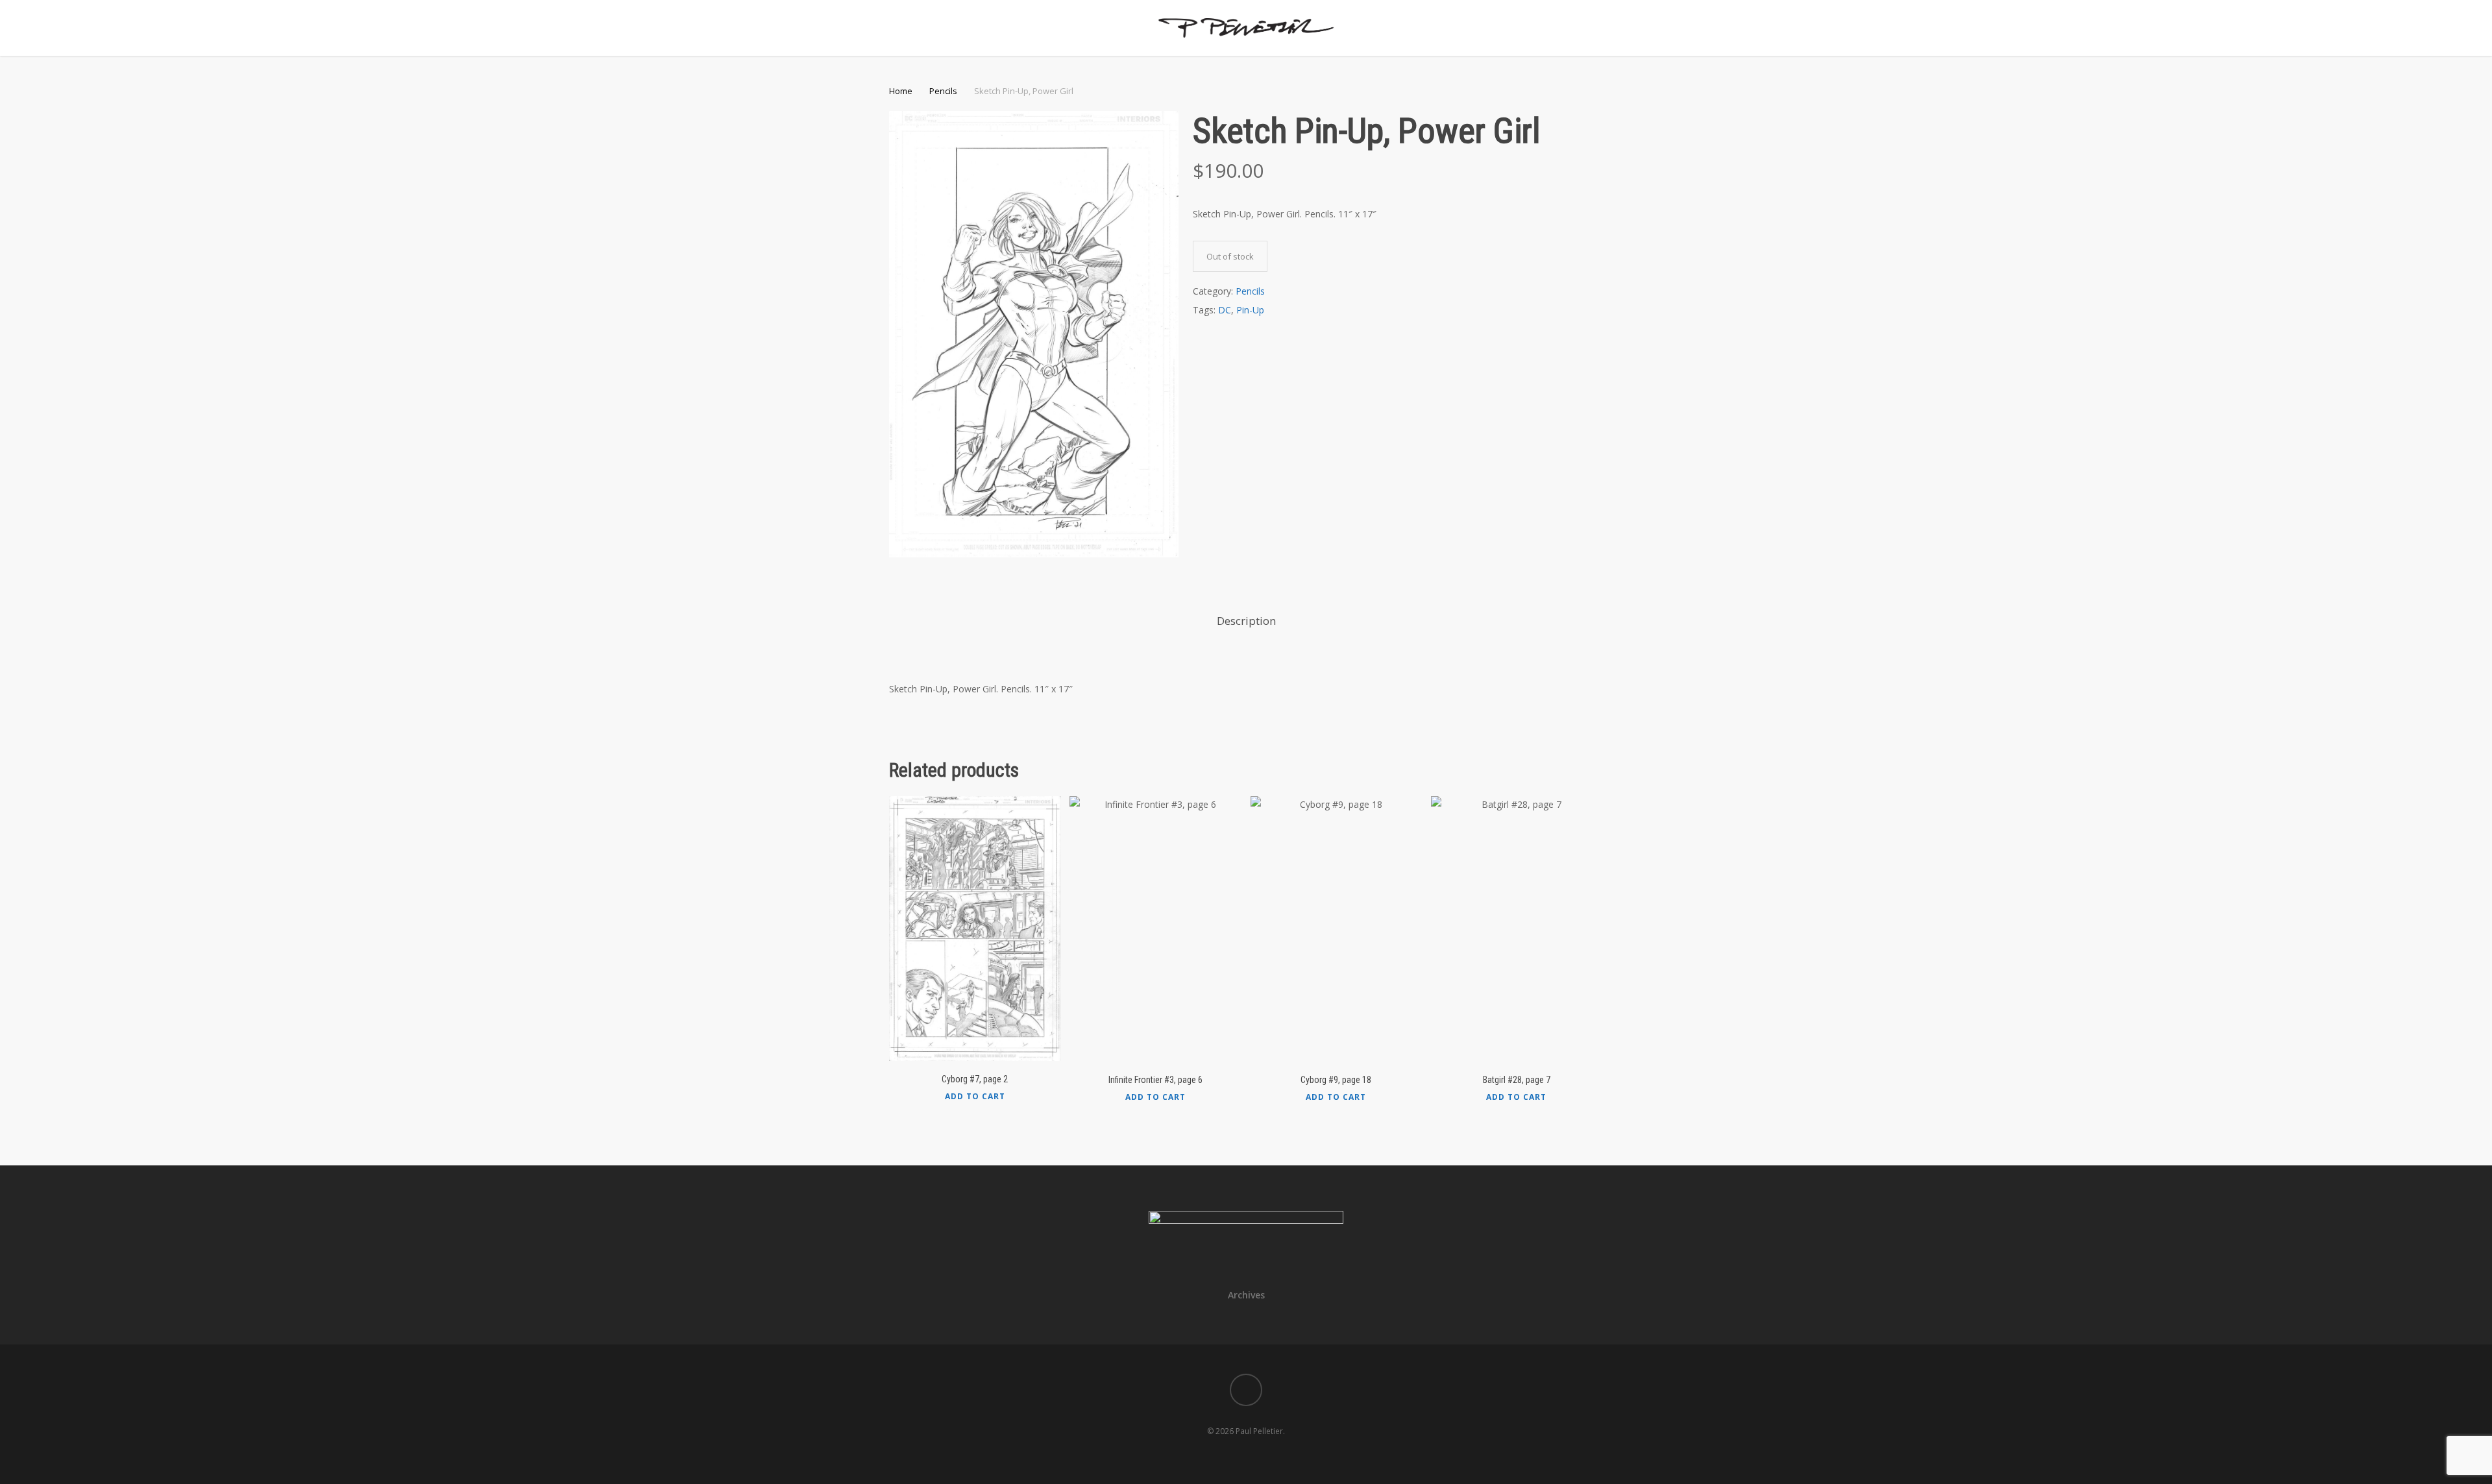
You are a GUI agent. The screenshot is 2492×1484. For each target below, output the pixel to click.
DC (1225, 310)
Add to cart (975, 1097)
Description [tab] (1246, 621)
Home (901, 91)
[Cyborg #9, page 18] (1336, 929)
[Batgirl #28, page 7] (1517, 929)
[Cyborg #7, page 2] (975, 929)
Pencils (943, 91)
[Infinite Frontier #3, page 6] (1155, 929)
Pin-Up (1250, 310)
